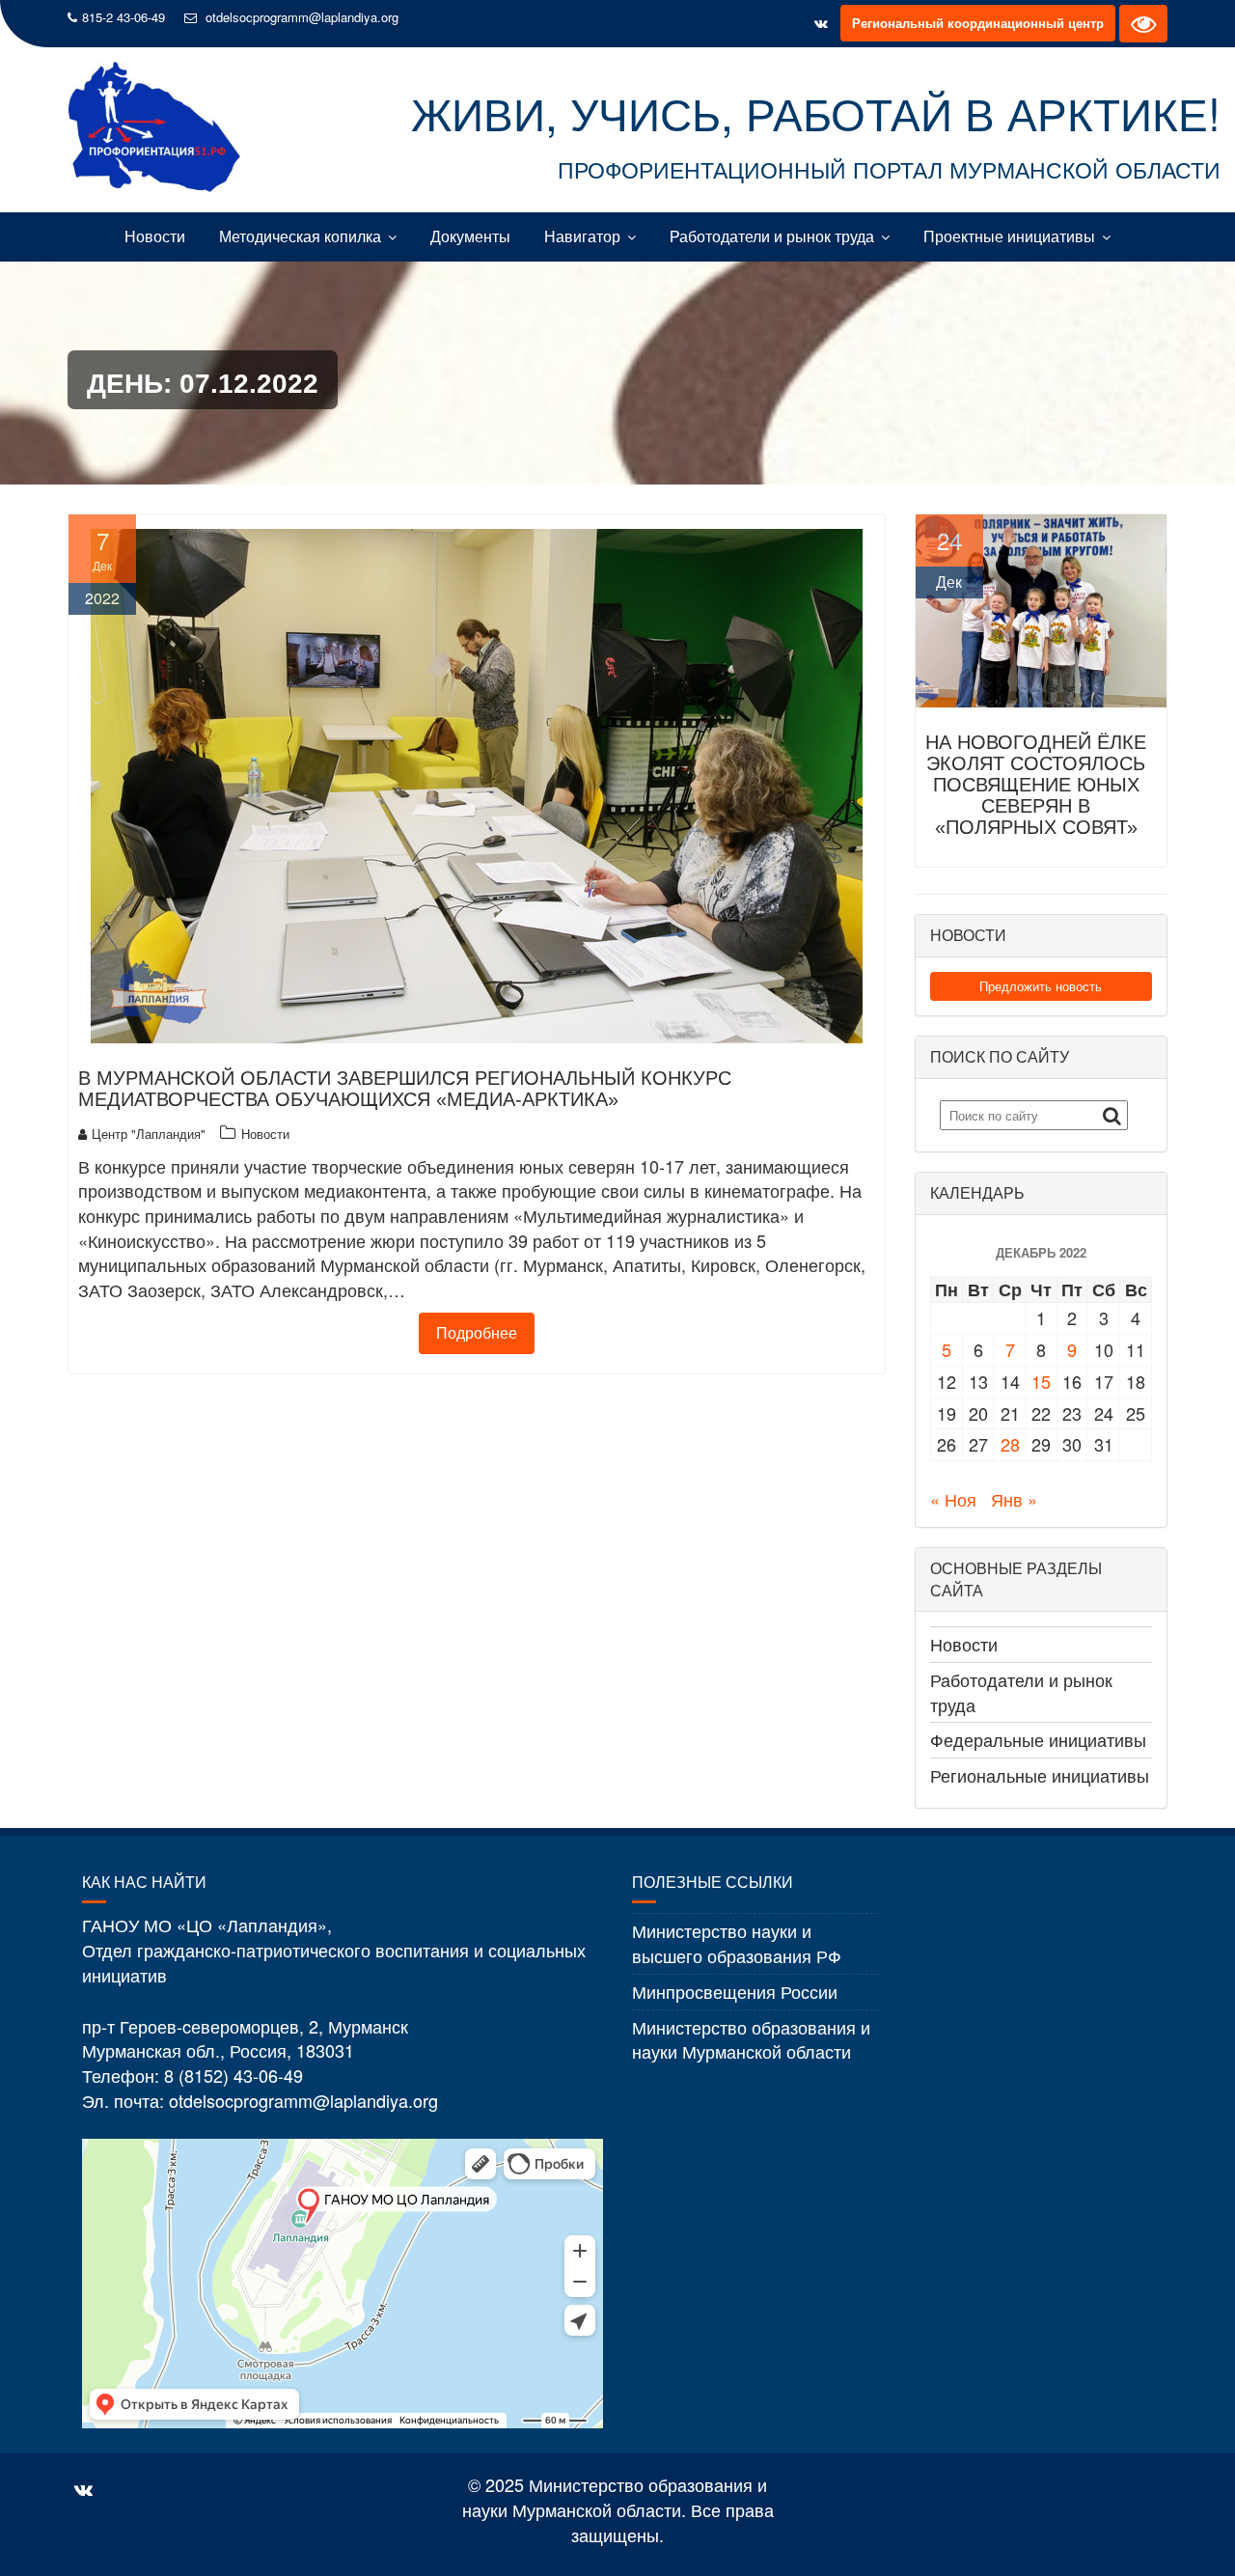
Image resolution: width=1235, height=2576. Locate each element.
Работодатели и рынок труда (772, 236)
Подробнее (477, 1332)
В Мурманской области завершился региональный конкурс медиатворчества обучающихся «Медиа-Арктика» (405, 1089)
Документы (470, 236)
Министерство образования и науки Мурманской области (751, 2039)
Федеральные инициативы (1038, 1739)
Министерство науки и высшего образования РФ (737, 1943)
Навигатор (582, 236)
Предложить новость (1041, 986)
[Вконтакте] (821, 23)
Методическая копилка (300, 236)
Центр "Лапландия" (149, 1134)
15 (1041, 1381)
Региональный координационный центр (978, 23)
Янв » (1014, 1499)
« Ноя (953, 1499)
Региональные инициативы (1040, 1775)
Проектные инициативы (1009, 236)
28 (1010, 1444)
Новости (155, 236)
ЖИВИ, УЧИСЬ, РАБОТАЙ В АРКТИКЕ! (816, 112)
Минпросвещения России (735, 1991)
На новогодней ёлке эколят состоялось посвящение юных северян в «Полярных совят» (1036, 785)
